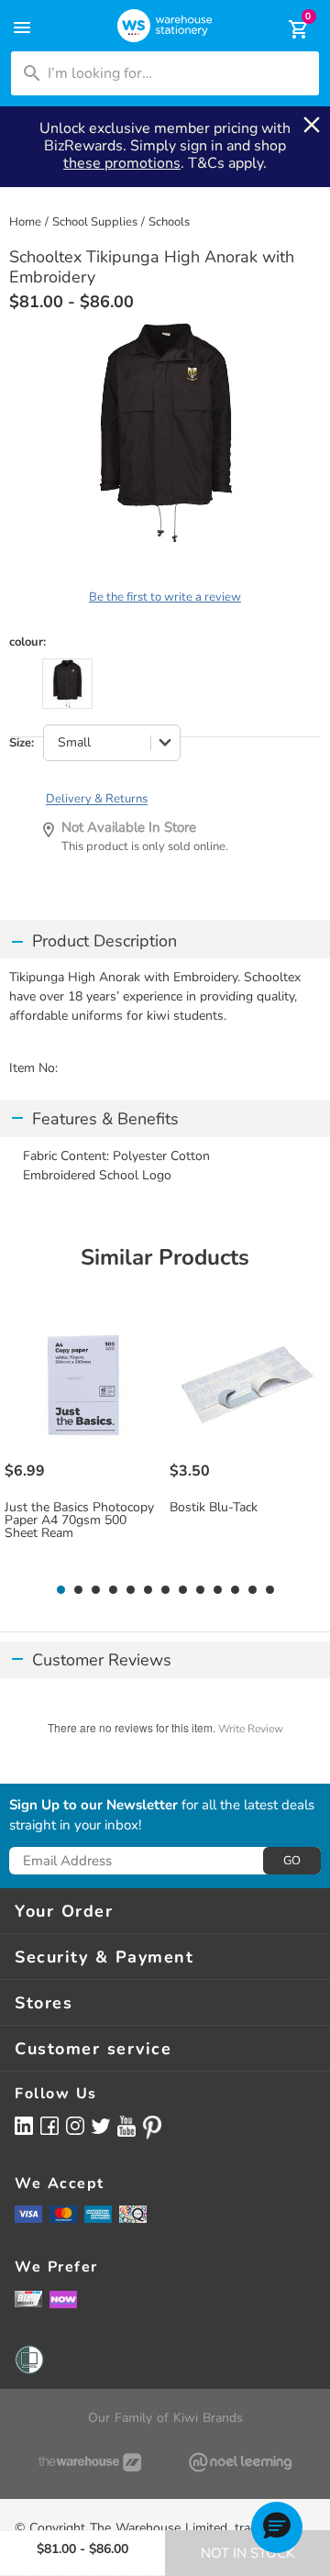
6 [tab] (148, 1590)
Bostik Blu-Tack (214, 1508)
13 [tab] (270, 1590)
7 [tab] (165, 1590)
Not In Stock (247, 2553)
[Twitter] (101, 2125)
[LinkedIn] (24, 2125)
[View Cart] (286, 29)
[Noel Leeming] (240, 2462)
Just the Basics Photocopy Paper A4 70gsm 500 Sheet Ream (79, 1520)
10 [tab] (218, 1590)
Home (25, 222)
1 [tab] (60, 1590)
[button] (277, 2527)
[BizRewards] (28, 2298)
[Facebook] (49, 2125)
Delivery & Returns (97, 799)
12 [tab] (253, 1590)
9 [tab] (200, 1590)
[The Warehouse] (90, 2462)
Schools (169, 222)
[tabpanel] (83, 1442)
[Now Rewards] (63, 2299)
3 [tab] (95, 1590)
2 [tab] (78, 1590)
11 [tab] (235, 1590)
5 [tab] (130, 1590)
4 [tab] (113, 1590)
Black (67, 684)
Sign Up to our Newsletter (93, 1806)
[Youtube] (126, 2126)
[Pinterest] (152, 2128)
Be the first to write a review (165, 597)
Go (292, 1861)
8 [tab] (182, 1590)
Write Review (251, 1729)
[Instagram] (75, 2125)
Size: (22, 743)
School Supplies (95, 222)
